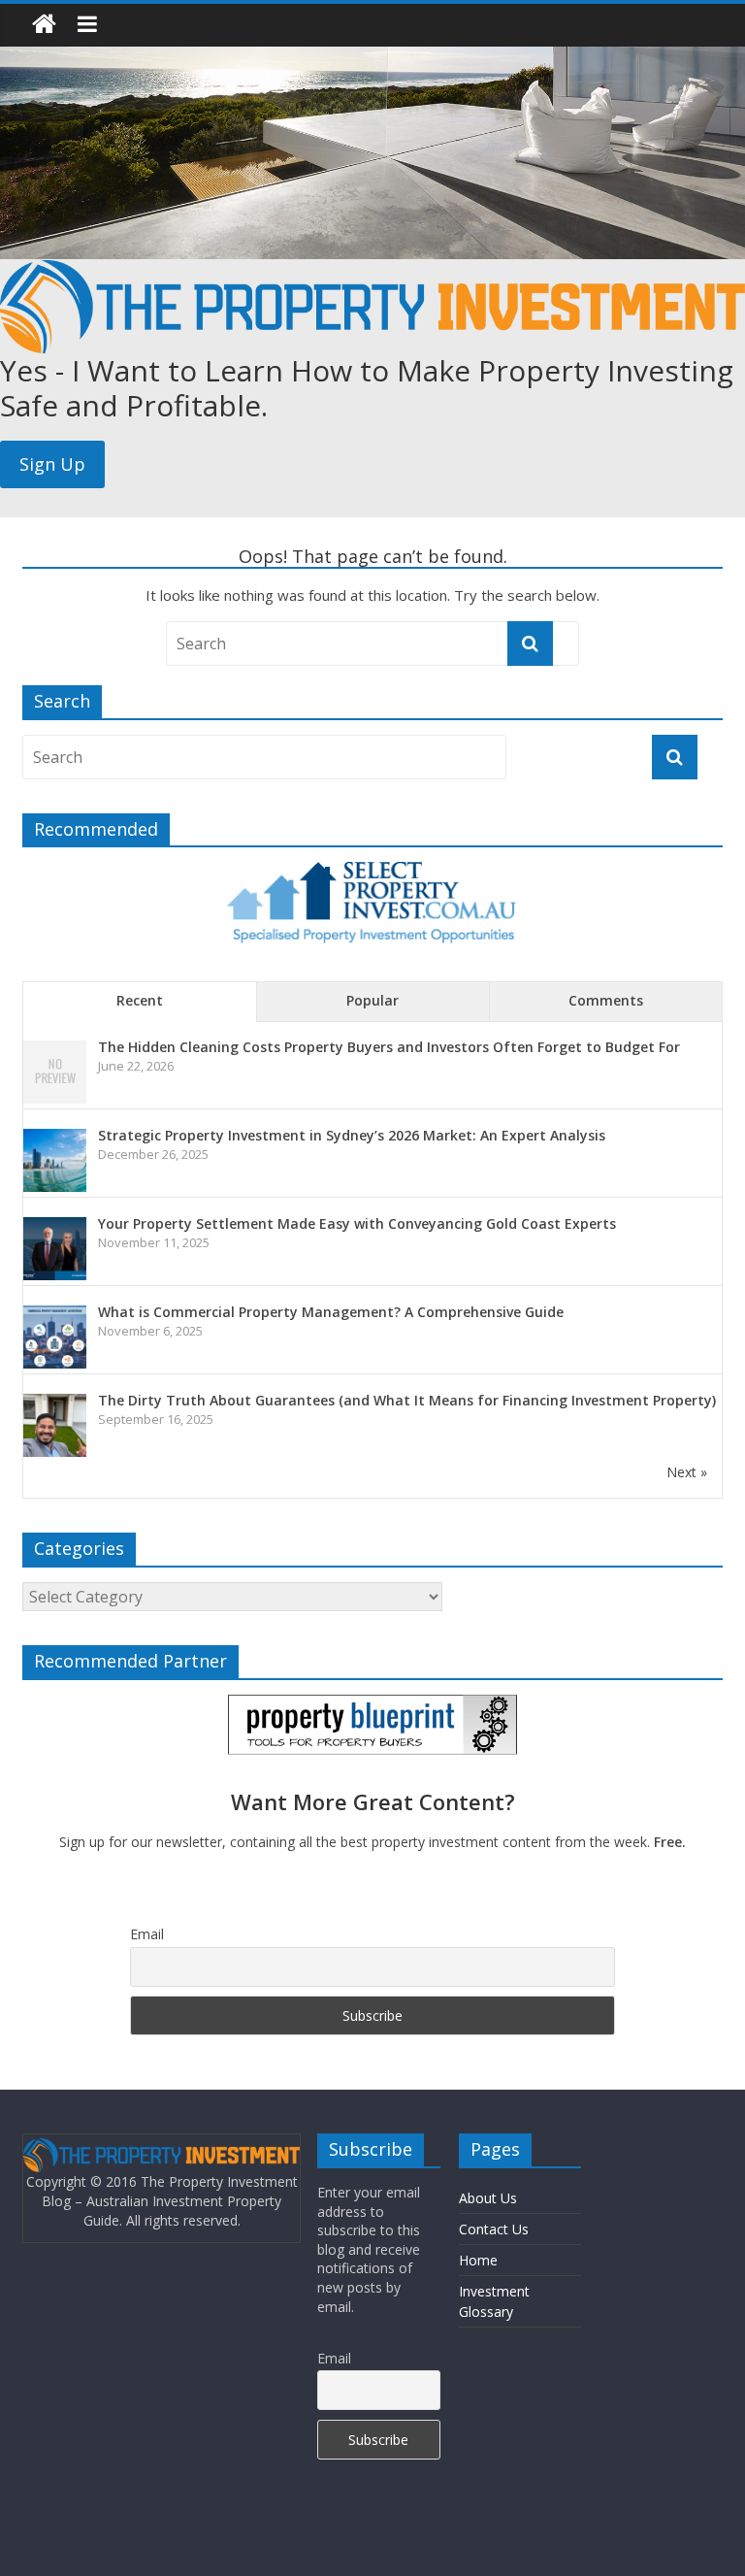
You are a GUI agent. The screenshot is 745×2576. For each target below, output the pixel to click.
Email (147, 1934)
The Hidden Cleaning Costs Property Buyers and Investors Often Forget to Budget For (389, 1047)
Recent (140, 1000)
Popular (372, 1000)
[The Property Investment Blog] (44, 25)
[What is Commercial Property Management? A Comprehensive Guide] (55, 1316)
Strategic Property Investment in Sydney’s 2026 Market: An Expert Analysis (352, 1135)
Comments (606, 1000)
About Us (488, 2198)
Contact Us (494, 2229)
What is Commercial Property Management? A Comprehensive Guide (331, 1312)
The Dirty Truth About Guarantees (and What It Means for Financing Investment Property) (407, 1400)
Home (478, 2260)
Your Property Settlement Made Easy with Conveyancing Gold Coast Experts (357, 1223)
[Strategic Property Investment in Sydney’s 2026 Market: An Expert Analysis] (55, 1139)
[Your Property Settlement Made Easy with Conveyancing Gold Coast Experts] (55, 1227)
